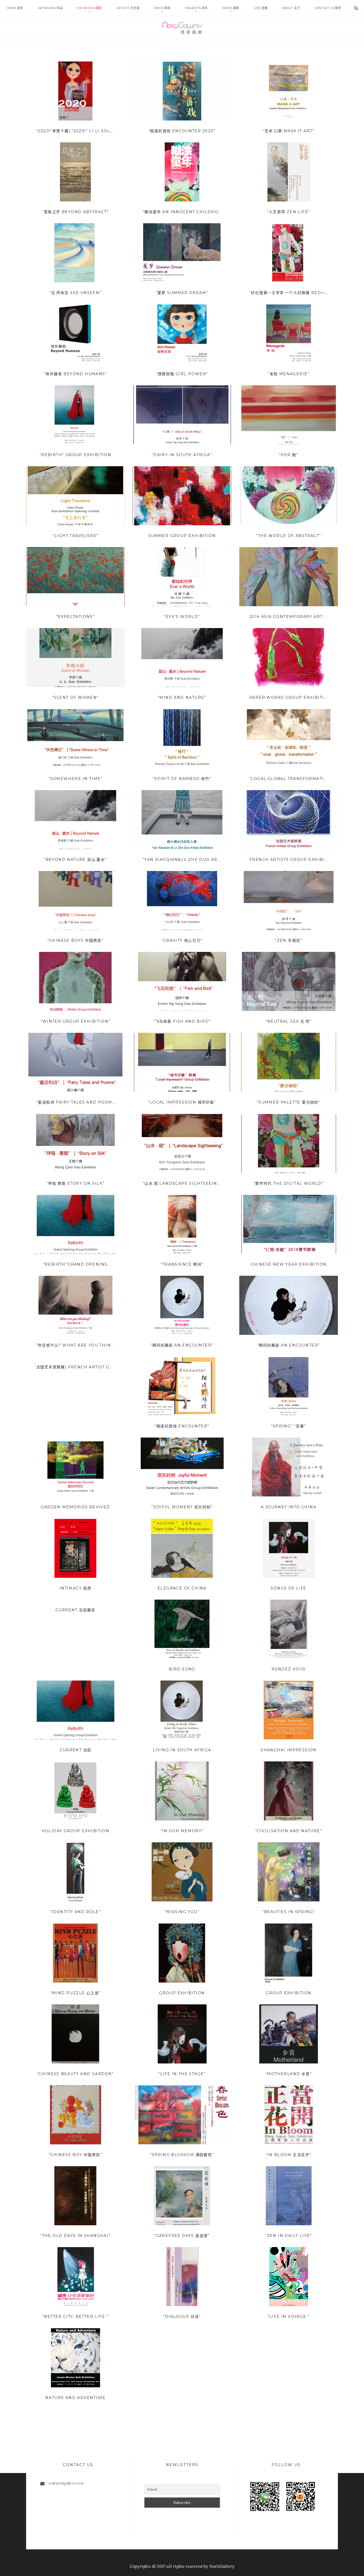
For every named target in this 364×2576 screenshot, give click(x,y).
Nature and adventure (75, 2398)
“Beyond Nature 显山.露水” (75, 860)
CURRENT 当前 (76, 1750)
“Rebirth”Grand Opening (76, 1264)
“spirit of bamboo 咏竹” (182, 779)
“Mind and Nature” (182, 697)
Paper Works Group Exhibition (289, 697)
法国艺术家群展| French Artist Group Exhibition (75, 1367)
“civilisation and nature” (289, 1831)
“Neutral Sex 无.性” (289, 1021)
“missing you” (182, 1912)
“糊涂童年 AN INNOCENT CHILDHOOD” (182, 212)
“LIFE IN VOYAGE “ (289, 2317)
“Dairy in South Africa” (182, 455)
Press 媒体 (231, 8)
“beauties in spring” (289, 1912)
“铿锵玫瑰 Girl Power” (182, 374)
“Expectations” (76, 617)
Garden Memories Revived (75, 1507)
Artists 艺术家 (128, 8)
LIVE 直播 (261, 8)
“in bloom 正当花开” (289, 2155)
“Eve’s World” (182, 617)
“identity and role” (76, 1912)
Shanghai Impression (289, 1750)
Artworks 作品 (50, 8)
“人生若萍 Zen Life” (289, 212)
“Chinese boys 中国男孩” (76, 940)
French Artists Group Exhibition (289, 860)
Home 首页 (15, 8)
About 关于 (291, 8)
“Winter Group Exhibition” (76, 1021)
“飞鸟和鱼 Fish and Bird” (182, 1021)
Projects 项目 (196, 8)
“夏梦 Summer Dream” (182, 293)
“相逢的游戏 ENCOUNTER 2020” (182, 131)
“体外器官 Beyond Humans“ (75, 374)
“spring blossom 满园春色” (182, 2155)
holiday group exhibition (76, 1831)
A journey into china (289, 1507)
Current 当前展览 (75, 1610)
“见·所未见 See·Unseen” (75, 293)
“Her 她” (289, 455)
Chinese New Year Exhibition (289, 1264)
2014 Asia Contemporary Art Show (289, 617)
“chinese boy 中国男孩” (75, 2155)
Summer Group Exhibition (182, 536)
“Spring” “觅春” (288, 1426)
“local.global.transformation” (289, 779)
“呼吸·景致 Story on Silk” (75, 1183)
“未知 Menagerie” (289, 374)
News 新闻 (162, 8)
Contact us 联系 (328, 8)
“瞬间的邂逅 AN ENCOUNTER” (182, 1345)
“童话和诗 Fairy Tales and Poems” (75, 1102)
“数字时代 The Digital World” (289, 1183)
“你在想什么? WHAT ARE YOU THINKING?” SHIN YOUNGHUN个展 (75, 1345)
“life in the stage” (182, 2074)
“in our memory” (182, 1831)
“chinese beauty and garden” (75, 2074)
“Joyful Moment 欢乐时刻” (182, 1507)
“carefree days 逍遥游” (182, 2236)
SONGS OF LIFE (288, 1588)
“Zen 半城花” (289, 940)
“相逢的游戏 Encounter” (182, 1426)
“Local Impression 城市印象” (182, 1102)
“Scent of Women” (75, 697)
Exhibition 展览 (90, 8)
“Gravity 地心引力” (182, 940)
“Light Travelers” (76, 536)
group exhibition (182, 1993)
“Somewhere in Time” (75, 779)
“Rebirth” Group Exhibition (75, 455)
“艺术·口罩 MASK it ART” (289, 131)
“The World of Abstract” (288, 536)
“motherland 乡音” (289, 2074)
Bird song (182, 1669)
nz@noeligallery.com (66, 2483)
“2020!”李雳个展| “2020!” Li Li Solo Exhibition (75, 131)
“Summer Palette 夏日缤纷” (289, 1102)
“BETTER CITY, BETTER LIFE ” (75, 2317)
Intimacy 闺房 (75, 1588)
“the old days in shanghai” (75, 2236)
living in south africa (182, 1750)
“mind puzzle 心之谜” (76, 1993)
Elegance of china (182, 1588)
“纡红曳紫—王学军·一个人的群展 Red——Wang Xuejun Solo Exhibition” (289, 293)
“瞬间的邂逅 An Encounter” (289, 1345)
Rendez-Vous (288, 1669)
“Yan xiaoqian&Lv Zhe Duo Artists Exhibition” (182, 860)
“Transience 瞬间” (182, 1264)
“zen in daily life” (289, 2236)
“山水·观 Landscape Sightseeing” (182, 1183)
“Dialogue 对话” (182, 2317)
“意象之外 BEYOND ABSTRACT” (76, 212)
